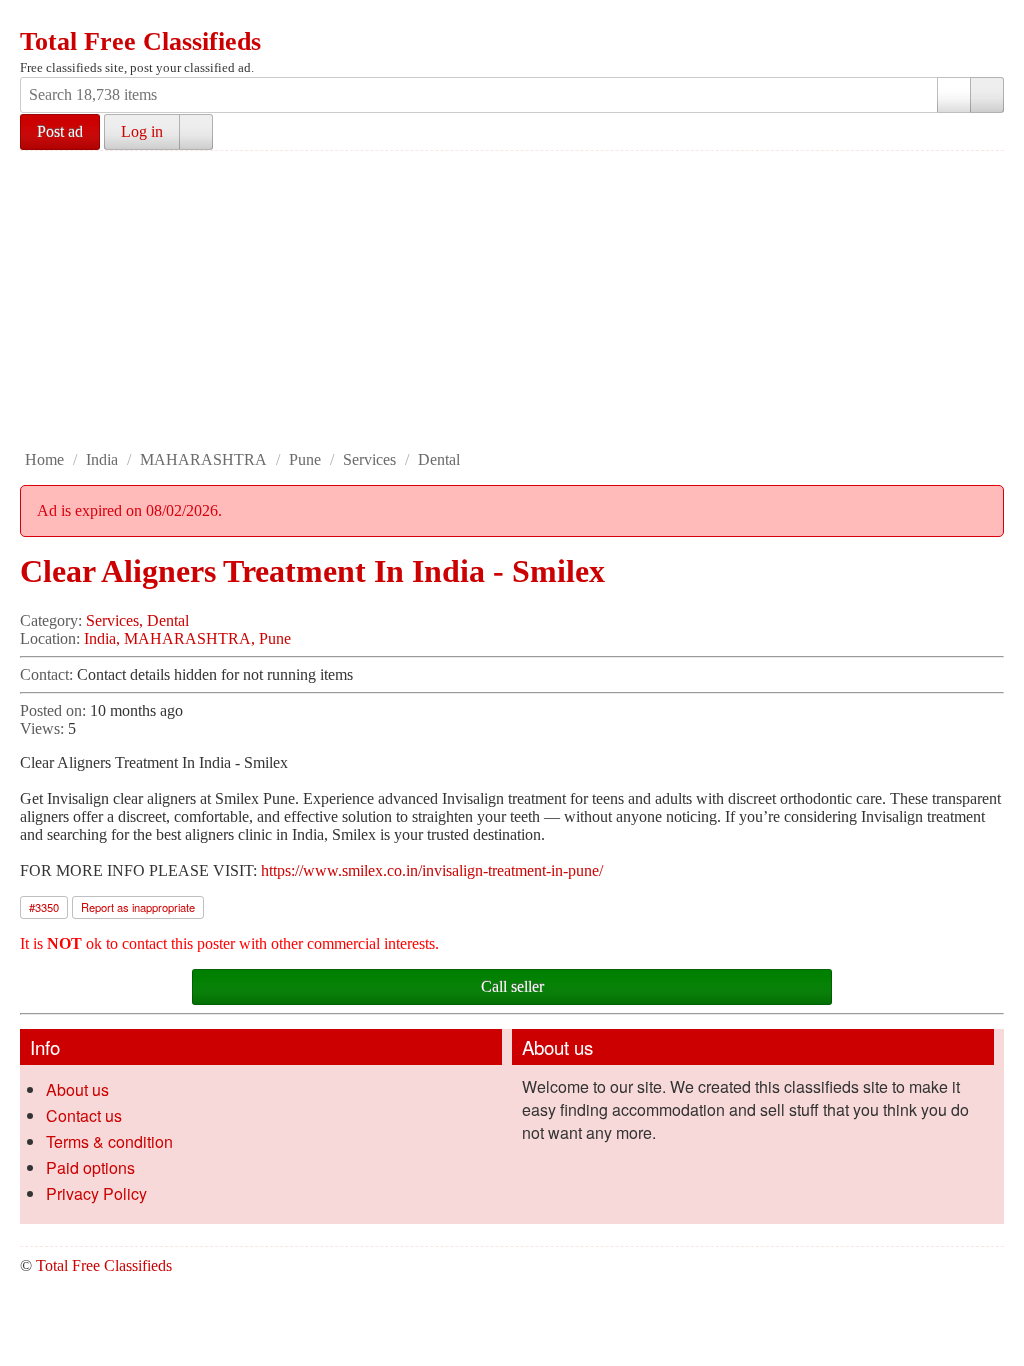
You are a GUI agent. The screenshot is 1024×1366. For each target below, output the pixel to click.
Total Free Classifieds (140, 41)
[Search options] (954, 95)
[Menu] (37, 18)
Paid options (90, 1167)
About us (77, 1089)
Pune (305, 459)
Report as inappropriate (138, 907)
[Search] (987, 95)
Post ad (60, 131)
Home (44, 459)
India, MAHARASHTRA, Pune (187, 638)
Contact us (84, 1115)
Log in (142, 131)
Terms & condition (109, 1141)
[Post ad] (75, 18)
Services (369, 459)
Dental (439, 459)
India (102, 459)
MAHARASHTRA (203, 459)
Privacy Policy (96, 1193)
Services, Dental (137, 620)
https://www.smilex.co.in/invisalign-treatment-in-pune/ (432, 870)
